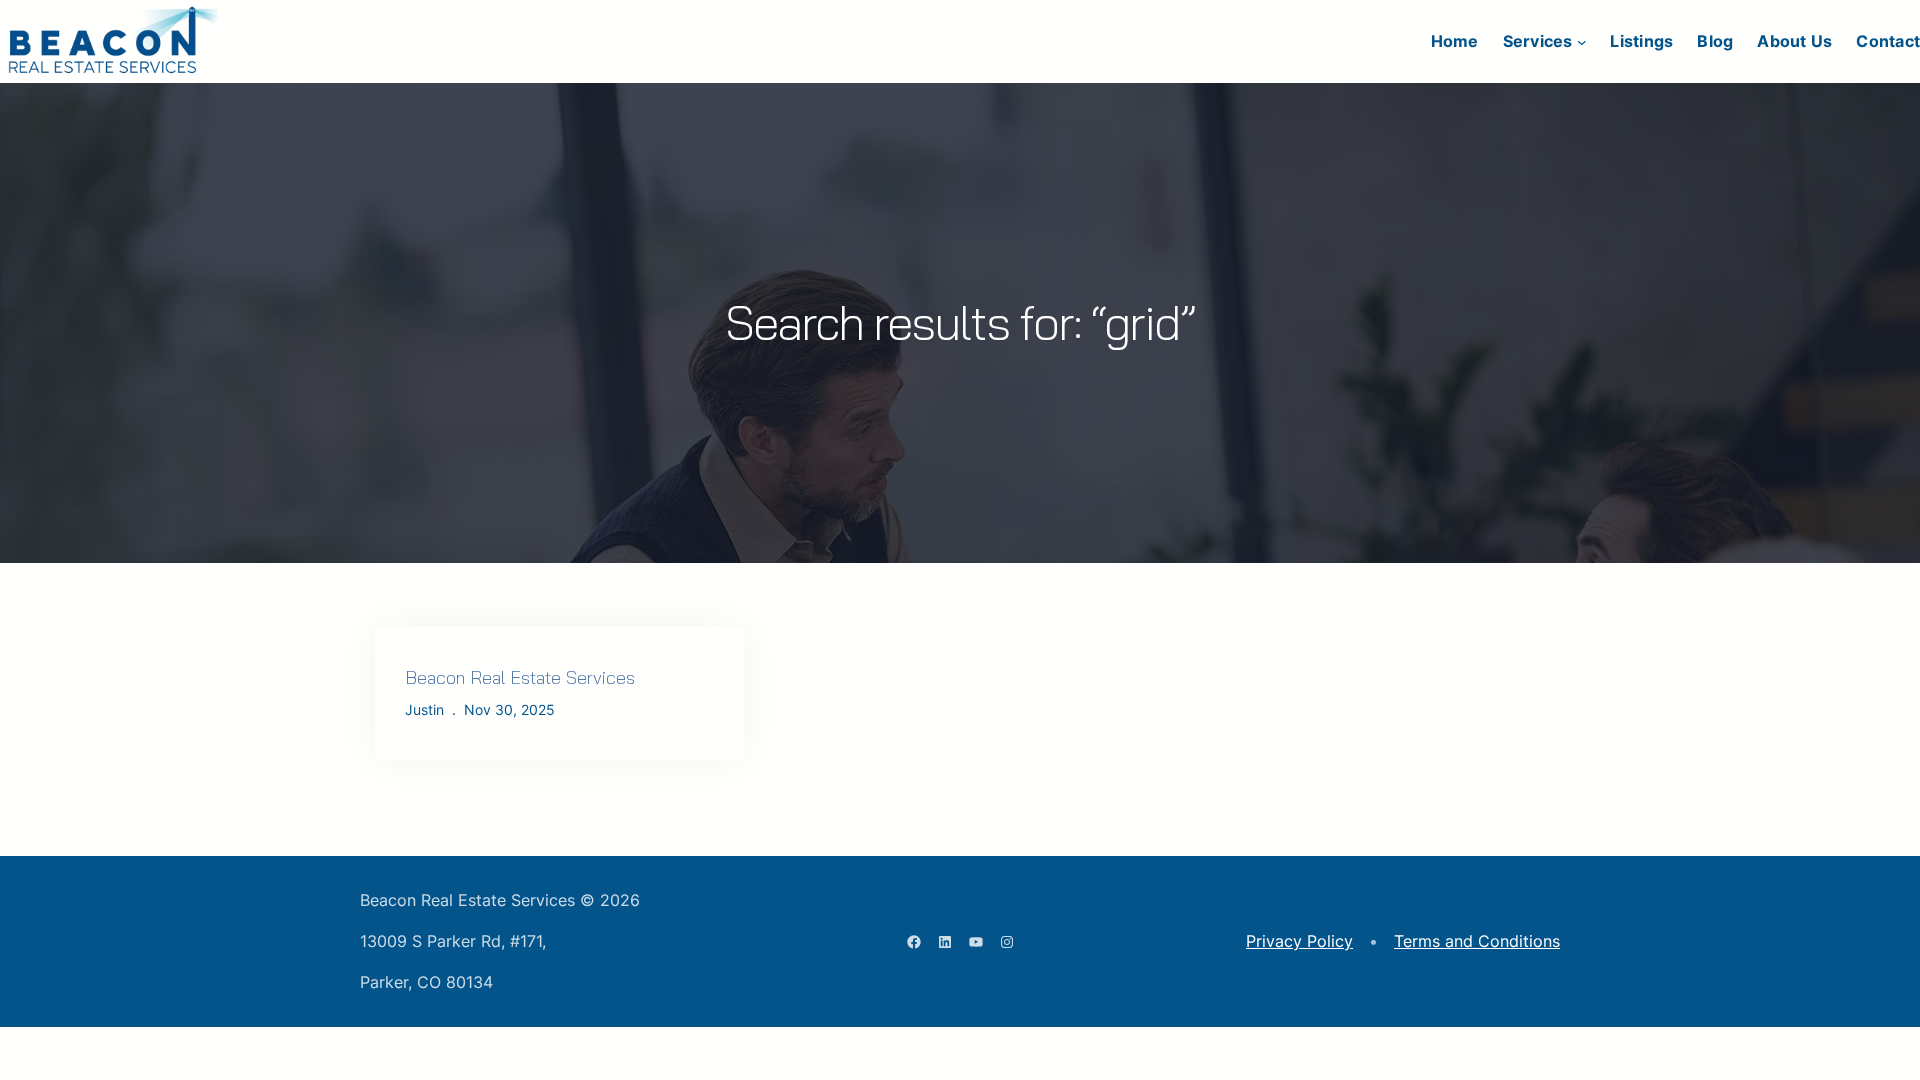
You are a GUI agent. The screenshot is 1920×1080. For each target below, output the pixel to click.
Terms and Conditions (1477, 941)
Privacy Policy (1299, 941)
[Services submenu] (1582, 42)
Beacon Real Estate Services (520, 677)
